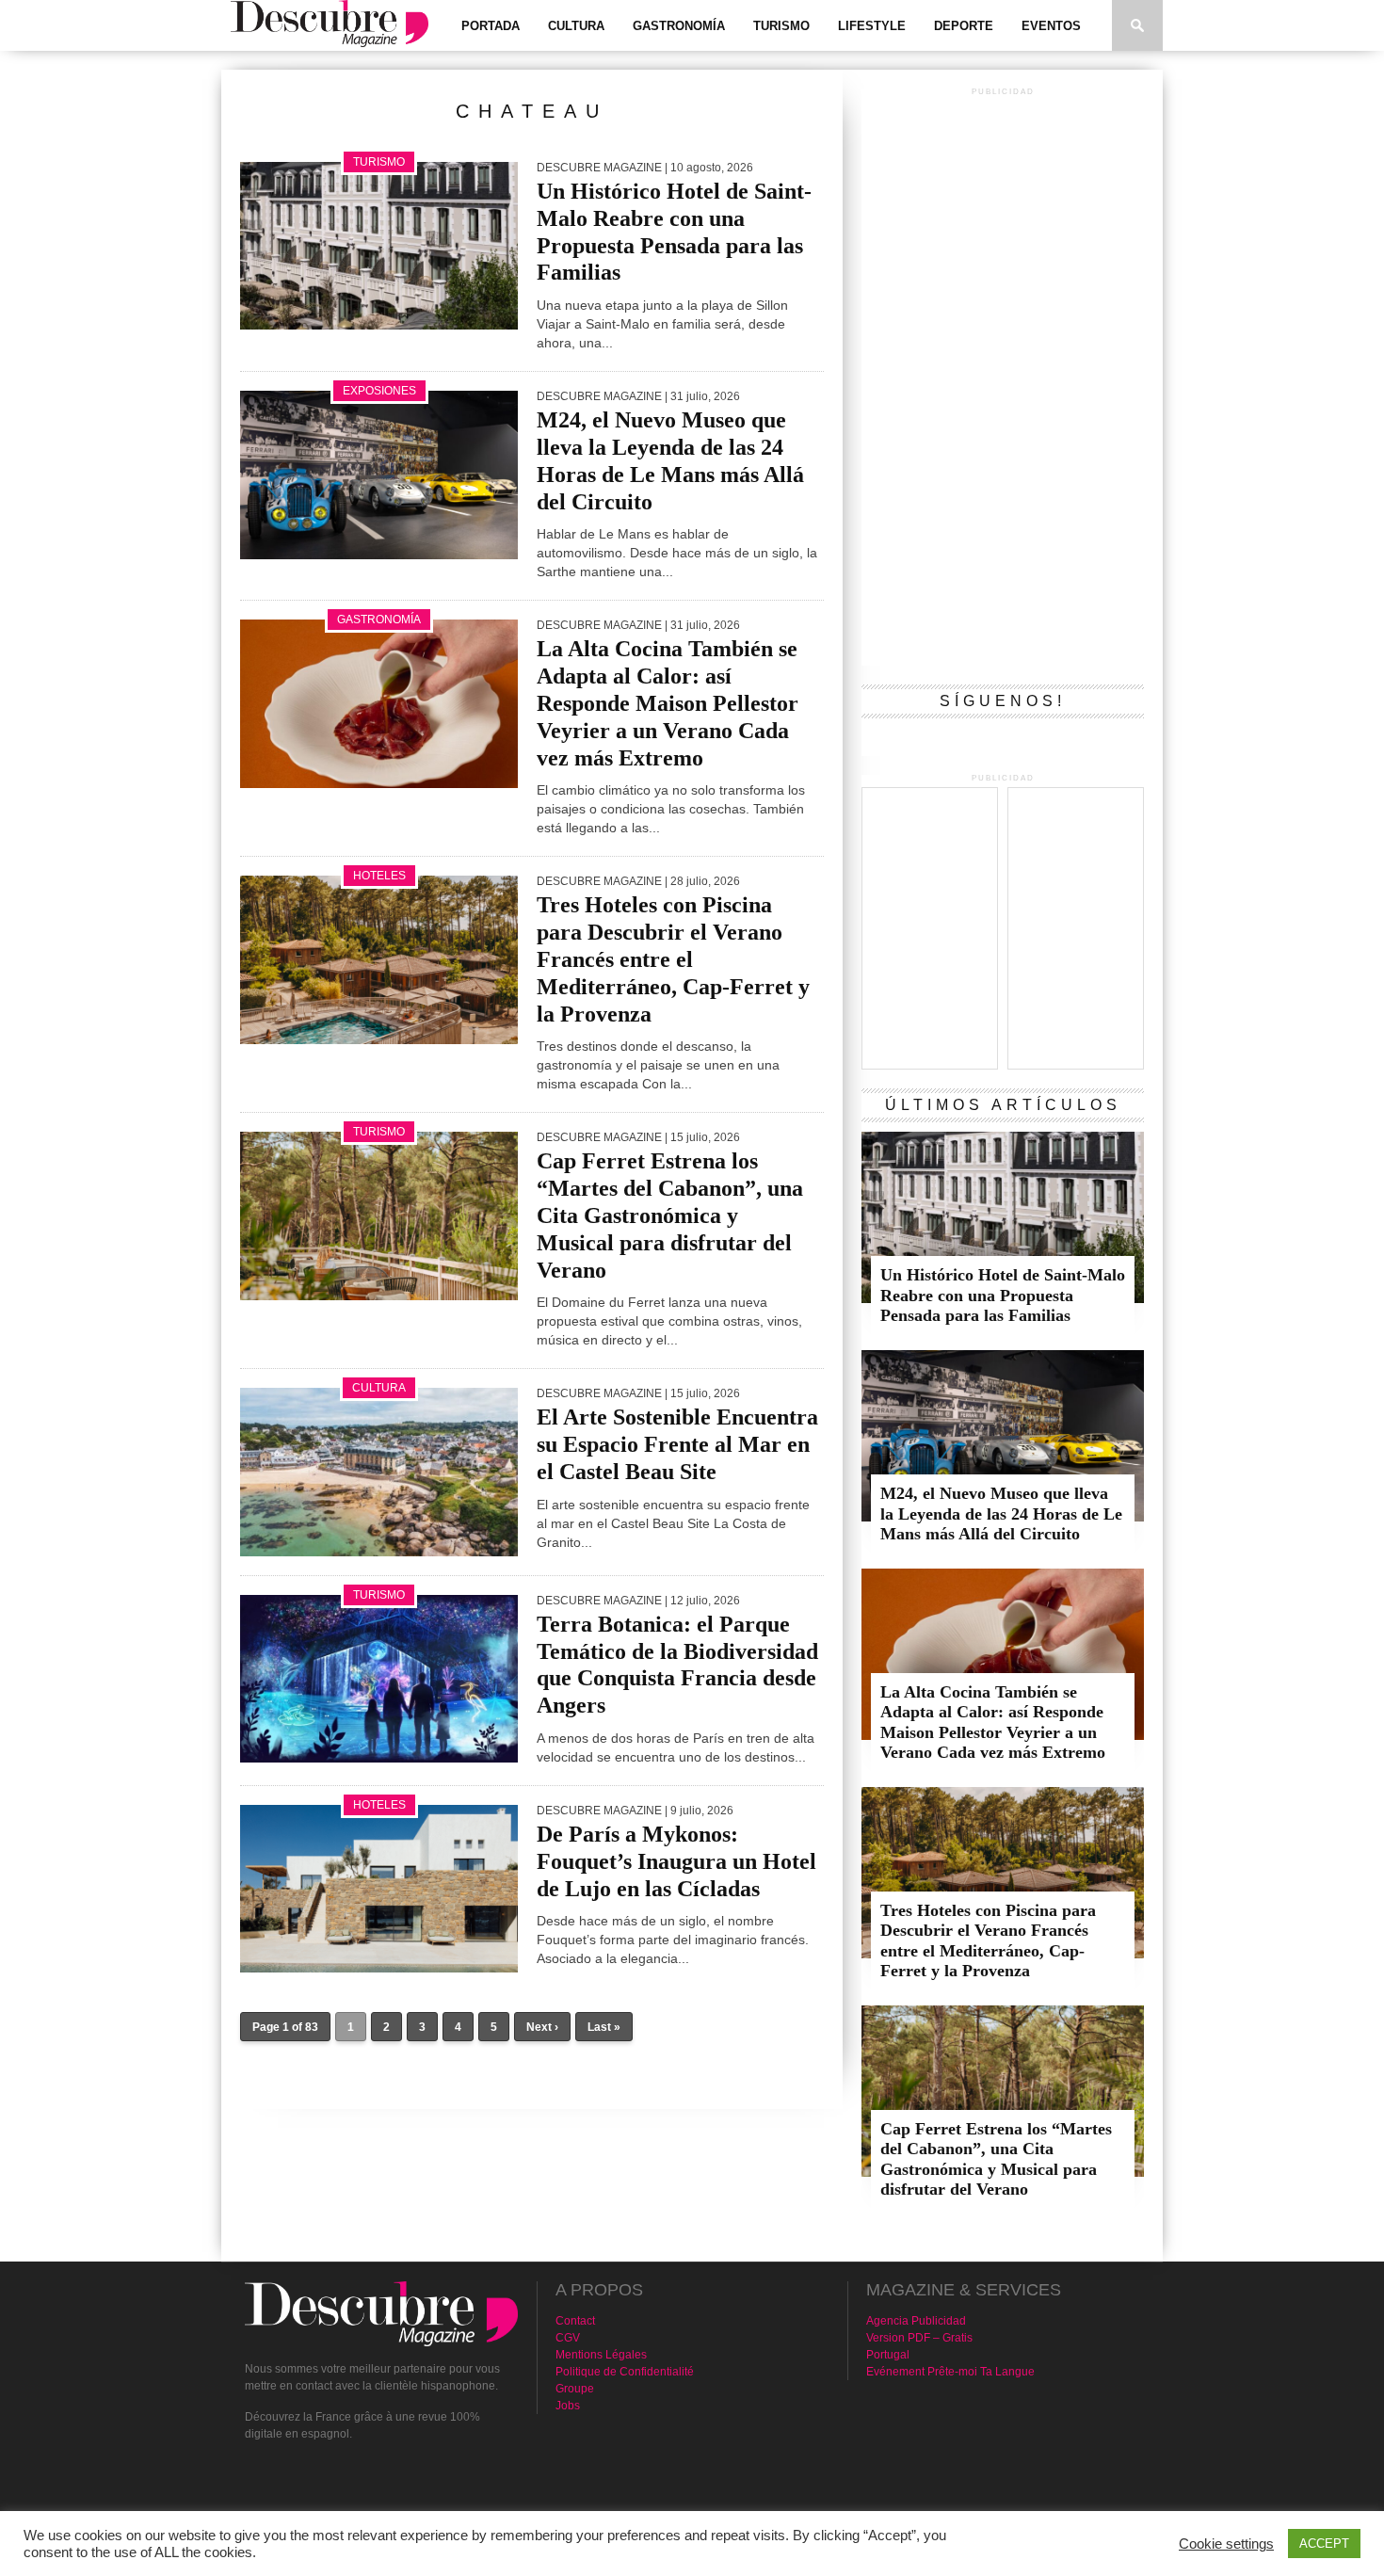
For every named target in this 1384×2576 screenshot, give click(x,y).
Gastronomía (679, 26)
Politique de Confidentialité (625, 2372)
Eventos (1051, 26)
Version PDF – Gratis (919, 2338)
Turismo (781, 26)
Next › (542, 2027)
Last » (604, 2027)
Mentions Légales (601, 2355)
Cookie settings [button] (1226, 2544)
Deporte (964, 26)
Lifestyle (872, 26)
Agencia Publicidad (916, 2321)
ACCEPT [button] (1324, 2544)
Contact (575, 2321)
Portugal (888, 2355)
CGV (568, 2338)
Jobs (568, 2406)
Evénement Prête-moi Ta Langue (950, 2372)
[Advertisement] (1003, 383)
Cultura (576, 26)
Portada (491, 26)
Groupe (575, 2389)
